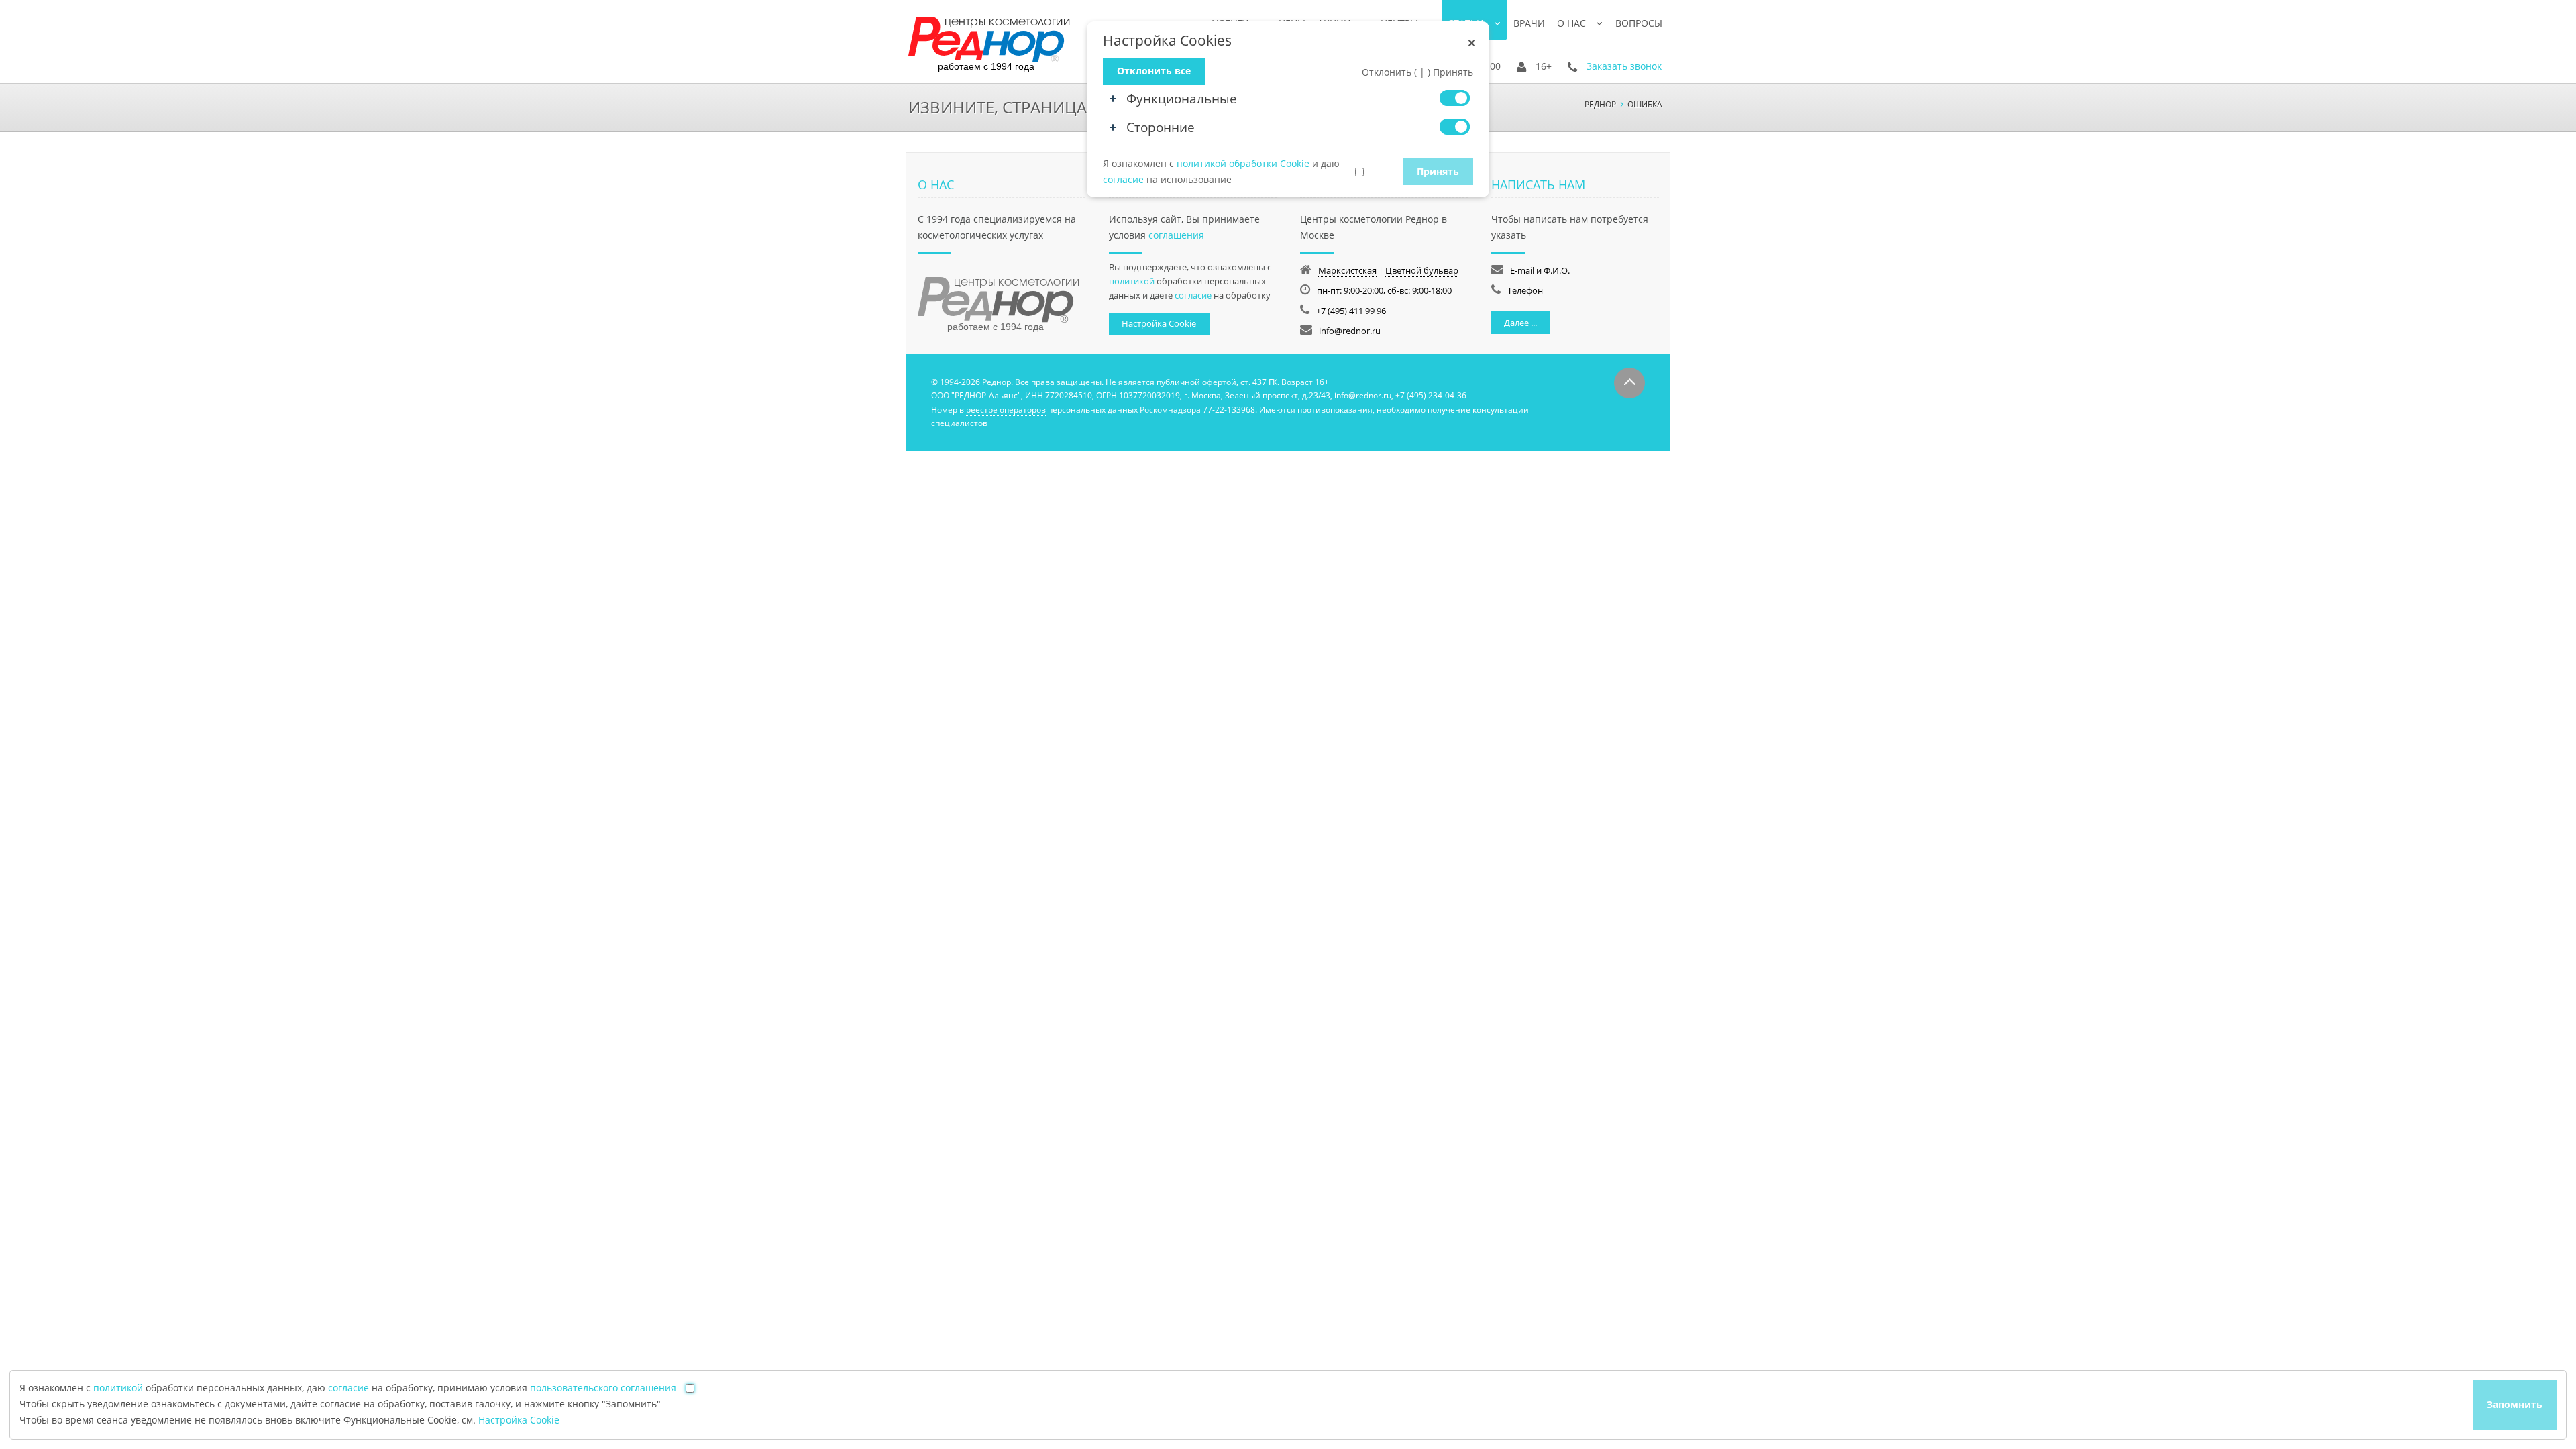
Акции (1334, 23)
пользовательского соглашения (603, 1388)
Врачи (1529, 23)
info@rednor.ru (1350, 331)
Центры (1399, 23)
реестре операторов (1006, 410)
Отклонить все (1154, 71)
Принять (1438, 171)
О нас (1571, 23)
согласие (1193, 295)
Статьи (1466, 23)
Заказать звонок (1624, 66)
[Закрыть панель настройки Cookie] (1472, 43)
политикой (1132, 281)
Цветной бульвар (1422, 270)
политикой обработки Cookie (1243, 163)
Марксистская (1347, 270)
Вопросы (1639, 23)
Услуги (1231, 23)
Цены (1292, 23)
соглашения (1176, 235)
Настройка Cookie (1159, 323)
